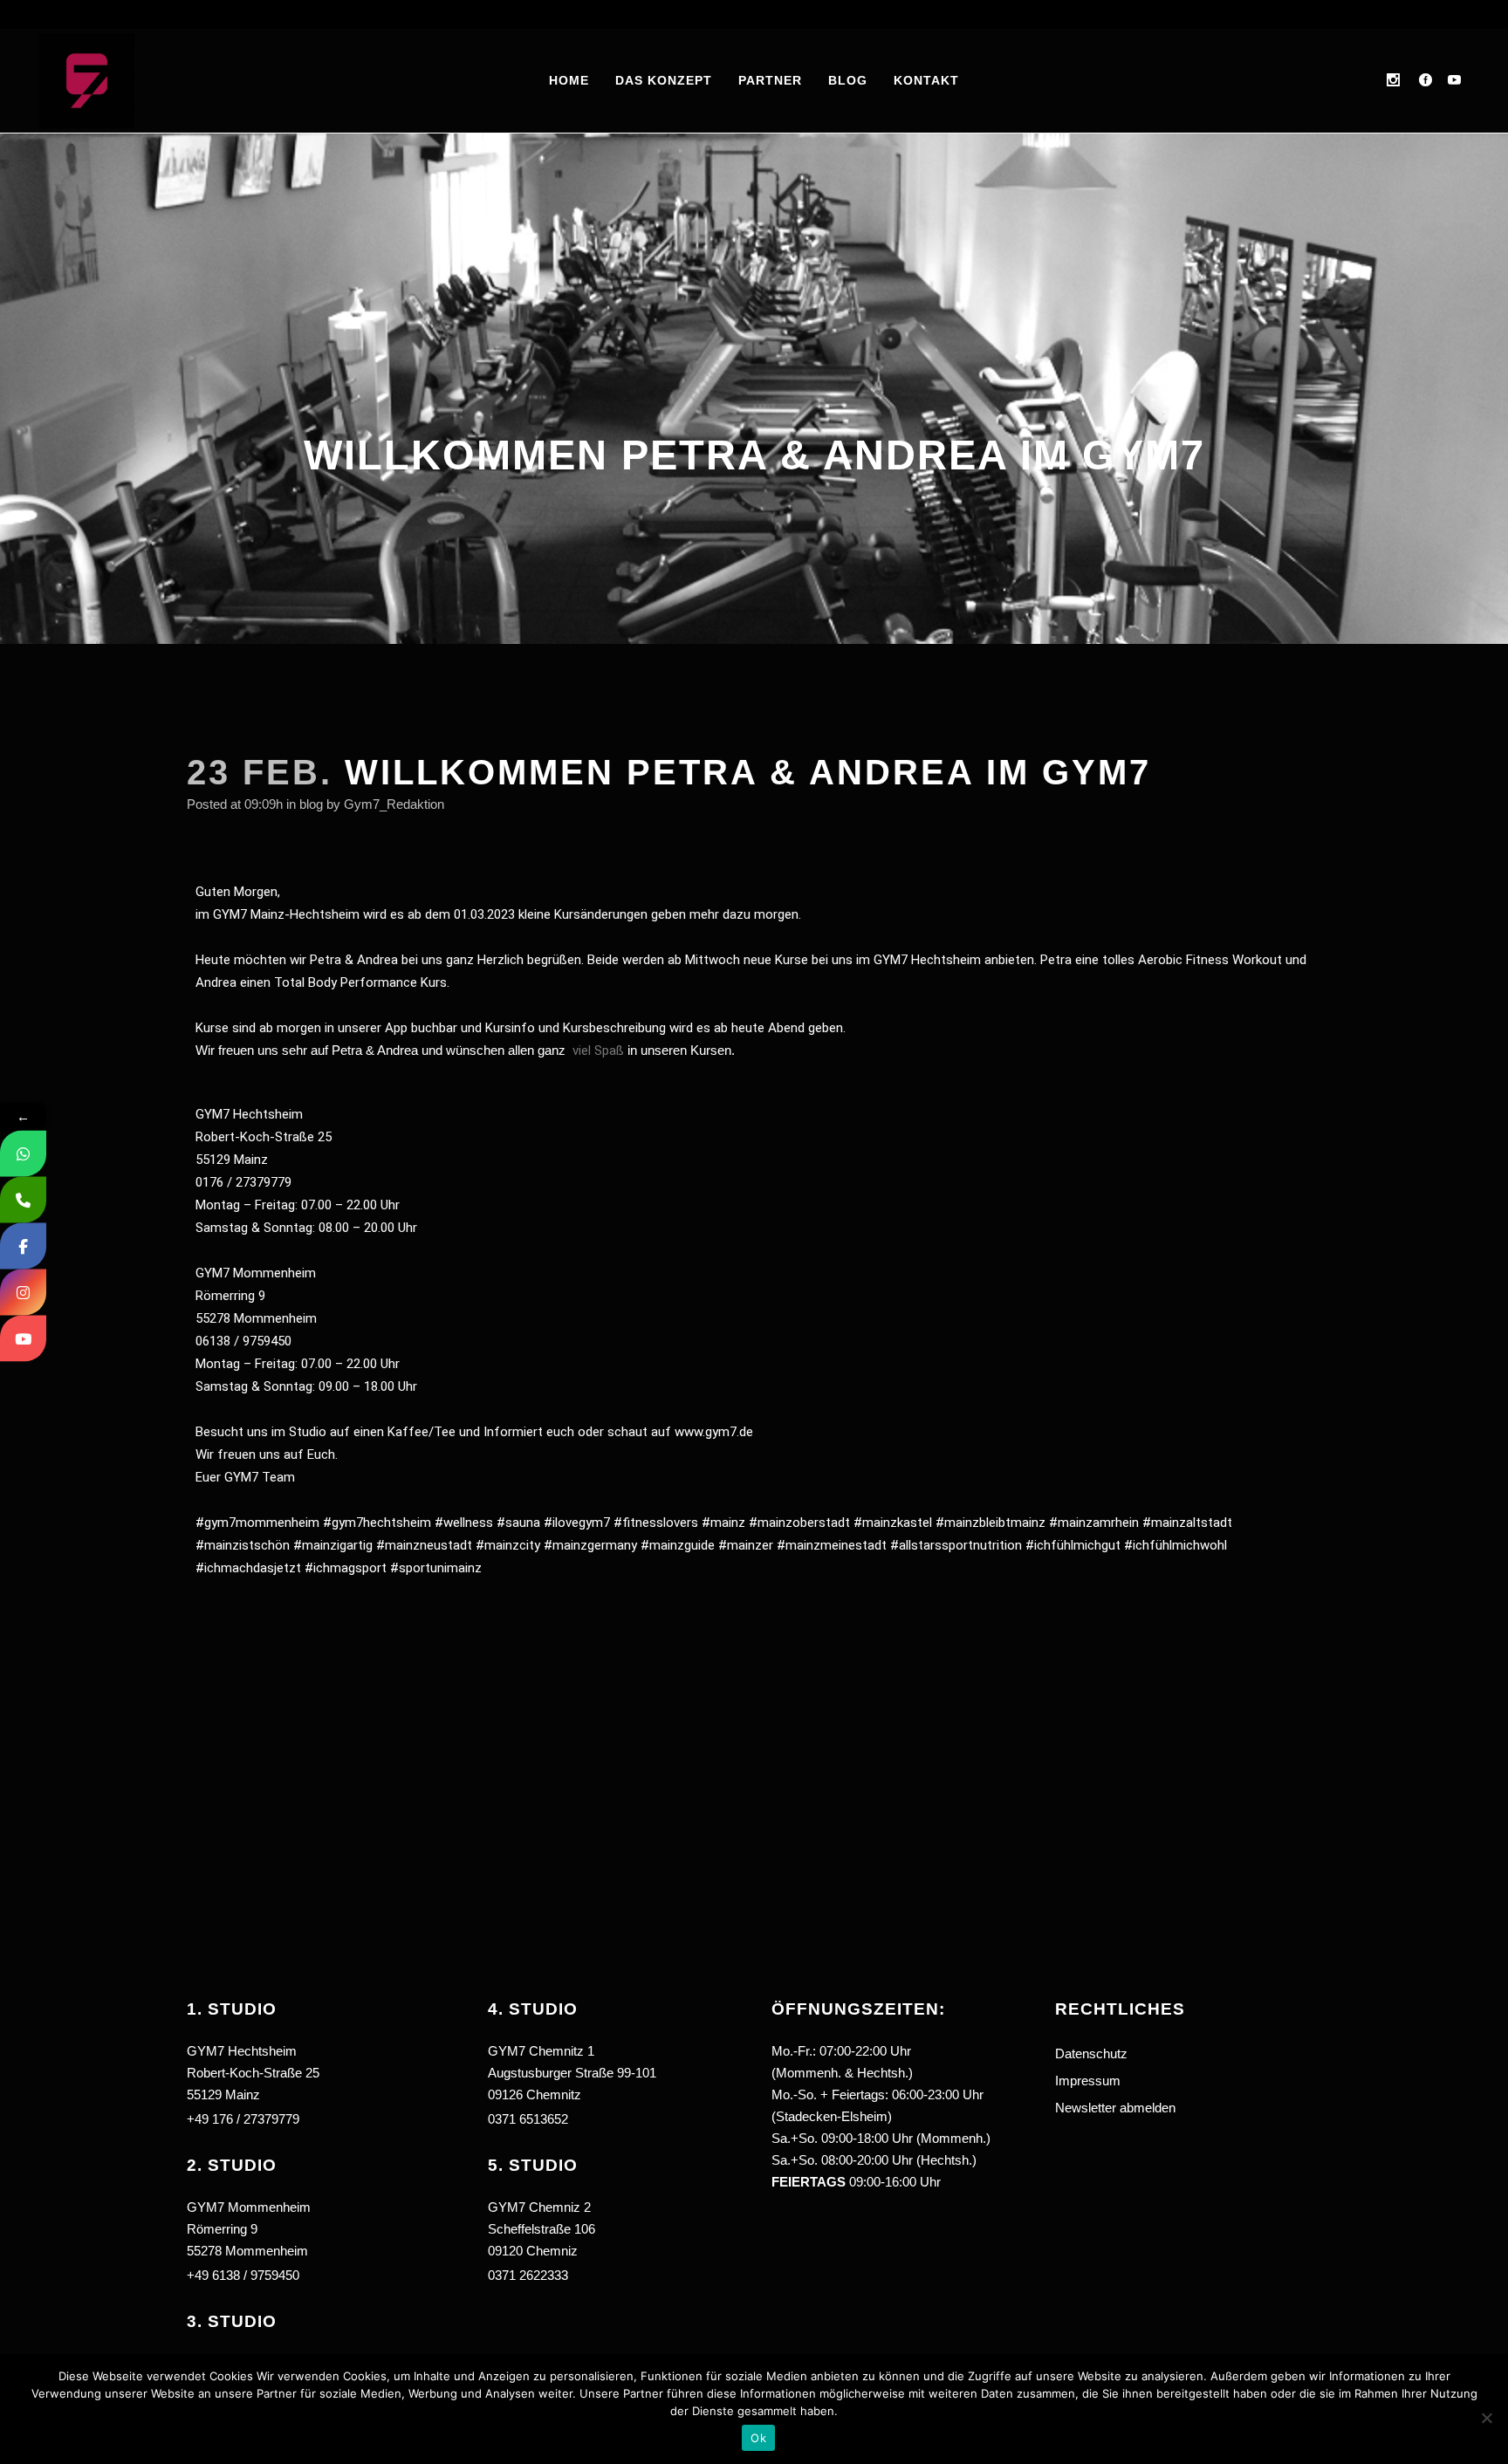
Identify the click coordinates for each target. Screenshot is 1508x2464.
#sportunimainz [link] (436, 1568)
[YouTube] (23, 1339)
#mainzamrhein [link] (1094, 1523)
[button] (617, 2211)
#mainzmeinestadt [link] (832, 1545)
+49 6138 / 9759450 (243, 2275)
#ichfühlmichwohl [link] (1176, 1545)
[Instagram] (23, 1293)
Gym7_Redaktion (394, 804)
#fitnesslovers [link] (656, 1523)
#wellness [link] (464, 1523)
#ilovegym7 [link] (577, 1523)
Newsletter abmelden (1115, 2108)
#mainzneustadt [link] (424, 1545)
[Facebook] (23, 1246)
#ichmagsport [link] (346, 1568)
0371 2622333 (528, 2275)
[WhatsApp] (23, 1154)
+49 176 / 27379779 (243, 2119)
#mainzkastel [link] (893, 1523)
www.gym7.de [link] (714, 1432)
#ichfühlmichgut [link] (1073, 1545)
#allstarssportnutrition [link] (956, 1545)
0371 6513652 (528, 2119)
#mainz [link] (723, 1523)
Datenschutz (1091, 2053)
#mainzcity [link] (508, 1545)
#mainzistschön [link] (243, 1545)
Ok (758, 2438)
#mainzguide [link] (678, 1545)
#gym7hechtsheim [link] (377, 1523)
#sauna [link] (518, 1523)
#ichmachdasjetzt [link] (248, 1568)
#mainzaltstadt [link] (1187, 1523)
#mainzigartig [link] (333, 1545)
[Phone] (23, 1200)
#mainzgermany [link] (590, 1545)
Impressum (1088, 2081)
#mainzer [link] (746, 1545)
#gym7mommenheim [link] (257, 1523)
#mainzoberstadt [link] (799, 1523)
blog (311, 804)
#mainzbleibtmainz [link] (990, 1523)
